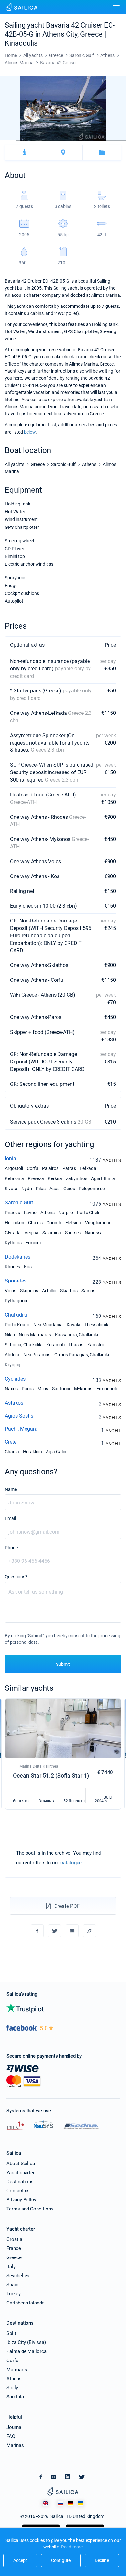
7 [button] (103, 141)
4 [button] (55, 141)
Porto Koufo (17, 1325)
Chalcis (35, 1223)
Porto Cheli (88, 1213)
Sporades (16, 1281)
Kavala (73, 1325)
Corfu (32, 1168)
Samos (88, 1291)
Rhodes (12, 1267)
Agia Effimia (103, 1178)
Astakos (14, 1403)
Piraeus (12, 1213)
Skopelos (29, 1291)
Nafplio (66, 1213)
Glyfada (13, 1233)
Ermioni (33, 1243)
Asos (54, 1189)
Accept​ (20, 2560)
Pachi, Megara (21, 1429)
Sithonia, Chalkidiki (24, 1345)
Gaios (69, 1189)
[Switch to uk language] (80, 2504)
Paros (28, 1389)
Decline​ (102, 2560)
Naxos (11, 1389)
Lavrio (30, 1213)
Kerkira (55, 1178)
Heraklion (32, 1452)
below (30, 432)
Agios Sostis (19, 1416)
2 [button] (24, 141)
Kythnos (13, 1243)
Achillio (49, 1291)
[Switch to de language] (70, 2504)
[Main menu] (116, 7)
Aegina (31, 1233)
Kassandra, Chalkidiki (76, 1335)
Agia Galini (57, 1452)
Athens (47, 1213)
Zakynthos (77, 1178)
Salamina (52, 1233)
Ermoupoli (106, 1389)
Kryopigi (13, 1365)
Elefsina (73, 1223)
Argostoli (14, 1168)
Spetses (73, 1233)
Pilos (41, 1189)
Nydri (27, 1189)
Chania (12, 1452)
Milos (43, 1389)
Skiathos (69, 1291)
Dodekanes (18, 1257)
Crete (11, 1442)
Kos (28, 1267)
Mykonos (83, 1389)
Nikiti (10, 1335)
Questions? (16, 1577)
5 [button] (71, 141)
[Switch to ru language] (60, 2504)
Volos (10, 1291)
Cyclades (15, 1379)
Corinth (54, 1223)
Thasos (76, 1345)
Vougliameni (97, 1223)
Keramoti (55, 1345)
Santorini (61, 1389)
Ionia (10, 1159)
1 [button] (8, 141)
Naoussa (94, 1233)
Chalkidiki (16, 1315)
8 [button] (118, 141)
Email (10, 1518)
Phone (11, 1548)
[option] (63, 109)
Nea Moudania (48, 1325)
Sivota (11, 1189)
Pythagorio (16, 1301)
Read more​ (72, 2547)
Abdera (12, 1355)
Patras (69, 1168)
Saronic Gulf (19, 1203)
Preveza (36, 1178)
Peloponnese (92, 1189)
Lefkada (88, 1168)
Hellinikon (15, 1223)
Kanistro (96, 1345)
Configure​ (61, 2560)
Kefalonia (14, 1178)
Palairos (50, 1168)
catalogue (71, 1863)
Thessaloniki (97, 1325)
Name (11, 1489)
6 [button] (87, 141)
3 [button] (40, 141)
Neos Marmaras (35, 1335)
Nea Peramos (37, 1355)
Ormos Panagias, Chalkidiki (82, 1355)
